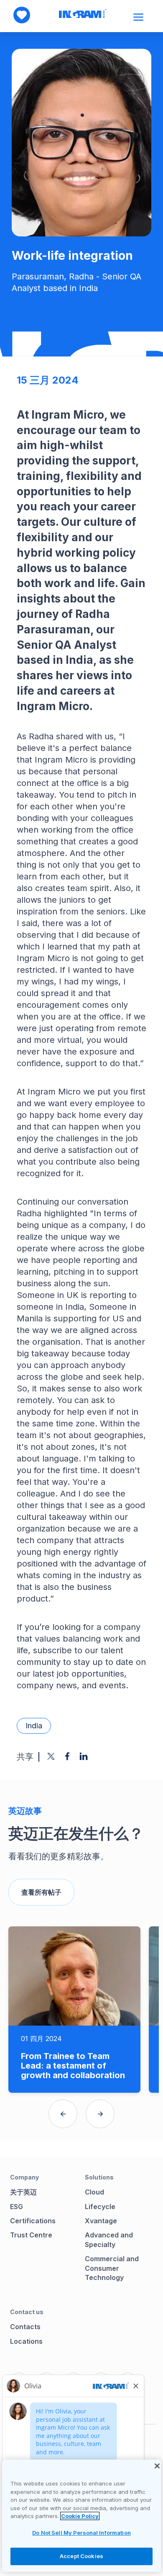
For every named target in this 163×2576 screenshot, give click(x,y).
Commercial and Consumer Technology (112, 2268)
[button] (63, 2114)
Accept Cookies (81, 2556)
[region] (81, 2516)
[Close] (157, 2466)
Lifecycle (100, 2207)
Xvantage (101, 2221)
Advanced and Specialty (109, 2240)
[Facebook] (67, 1756)
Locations (26, 2341)
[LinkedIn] (84, 1756)
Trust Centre (31, 2235)
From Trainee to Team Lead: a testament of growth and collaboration (73, 2066)
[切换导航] (139, 17)
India (34, 1726)
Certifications (33, 2221)
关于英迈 (23, 2192)
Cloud (94, 2192)
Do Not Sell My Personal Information (81, 2533)
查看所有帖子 (41, 1892)
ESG (17, 2207)
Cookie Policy (80, 2516)
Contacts (25, 2327)
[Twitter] (51, 1756)
